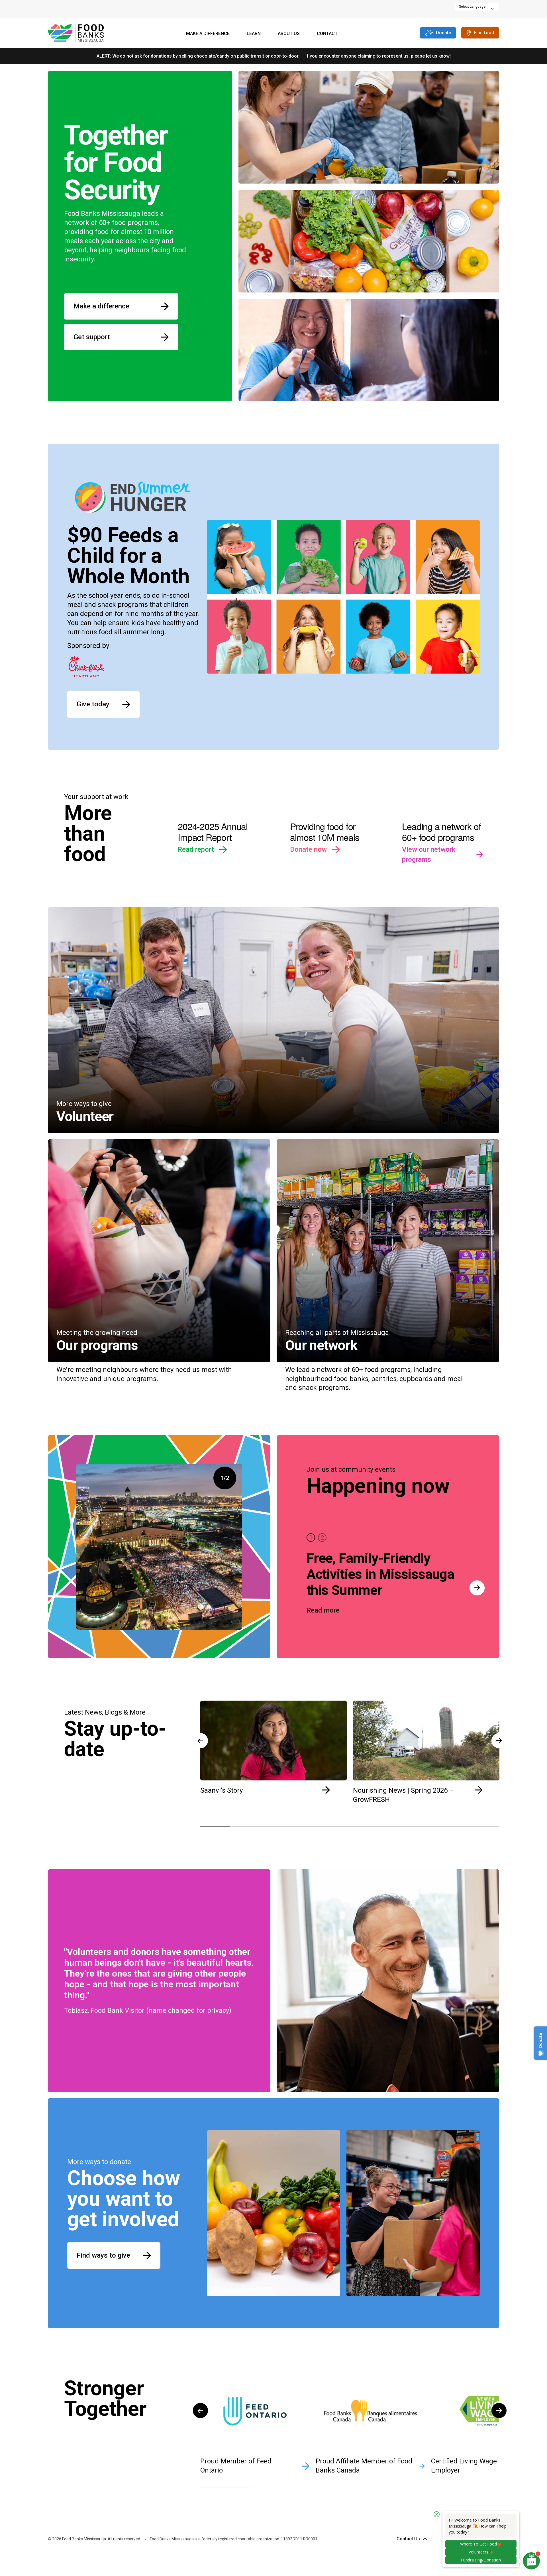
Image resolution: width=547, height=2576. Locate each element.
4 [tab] (305, 1826)
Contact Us (408, 2539)
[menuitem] (208, 34)
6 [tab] (365, 1826)
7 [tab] (395, 1826)
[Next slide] (499, 2391)
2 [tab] (322, 1538)
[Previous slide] (200, 1721)
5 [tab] (335, 1826)
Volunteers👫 (481, 2552)
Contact (327, 33)
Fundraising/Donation (481, 2560)
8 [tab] (424, 1826)
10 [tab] (484, 1826)
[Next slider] (477, 1588)
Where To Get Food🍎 (481, 2544)
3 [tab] (275, 1826)
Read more (323, 1610)
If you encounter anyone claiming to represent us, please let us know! (378, 56)
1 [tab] (311, 1538)
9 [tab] (454, 1826)
